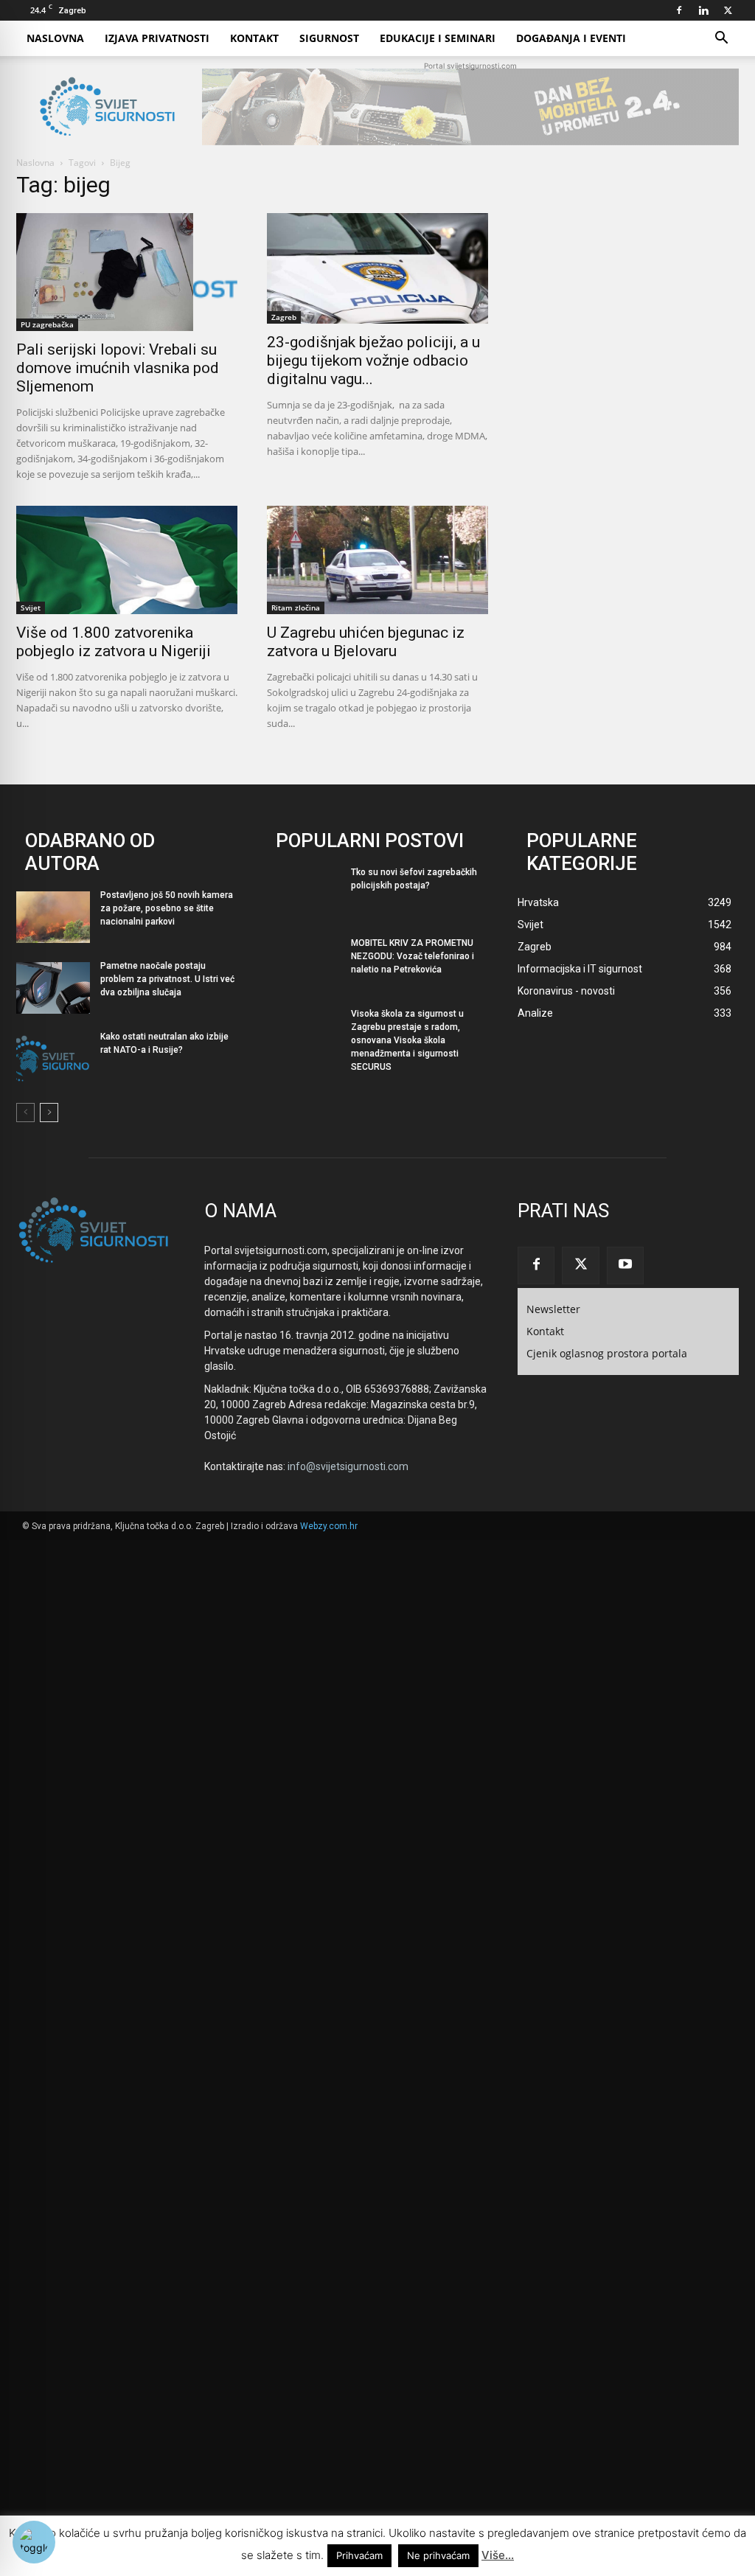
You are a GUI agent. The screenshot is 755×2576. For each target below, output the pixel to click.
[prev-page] (25, 1113)
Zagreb (284, 317)
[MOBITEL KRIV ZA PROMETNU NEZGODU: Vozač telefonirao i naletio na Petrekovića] (304, 965)
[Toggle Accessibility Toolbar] (34, 2542)
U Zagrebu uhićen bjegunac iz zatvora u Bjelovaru (366, 642)
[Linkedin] (703, 10)
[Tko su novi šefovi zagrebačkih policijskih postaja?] (304, 894)
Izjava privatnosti (157, 38)
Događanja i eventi (571, 38)
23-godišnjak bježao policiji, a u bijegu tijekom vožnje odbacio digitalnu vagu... (373, 361)
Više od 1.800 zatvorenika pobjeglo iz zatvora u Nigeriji (114, 642)
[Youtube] (625, 1265)
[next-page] (49, 1113)
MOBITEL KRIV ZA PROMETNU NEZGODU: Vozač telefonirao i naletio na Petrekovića (413, 956)
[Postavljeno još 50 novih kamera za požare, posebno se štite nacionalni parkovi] (53, 917)
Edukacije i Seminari (438, 38)
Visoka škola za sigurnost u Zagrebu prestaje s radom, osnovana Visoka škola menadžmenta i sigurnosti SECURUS (407, 1040)
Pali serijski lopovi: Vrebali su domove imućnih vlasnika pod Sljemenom (118, 368)
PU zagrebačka (47, 324)
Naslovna (55, 38)
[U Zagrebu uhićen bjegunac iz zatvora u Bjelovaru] (377, 560)
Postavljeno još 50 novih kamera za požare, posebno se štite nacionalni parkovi (167, 908)
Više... (498, 2555)
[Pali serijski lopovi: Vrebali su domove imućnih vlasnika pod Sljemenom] (127, 272)
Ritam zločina (296, 608)
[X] (728, 10)
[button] (721, 39)
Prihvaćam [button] (359, 2555)
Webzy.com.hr (329, 1526)
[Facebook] (679, 10)
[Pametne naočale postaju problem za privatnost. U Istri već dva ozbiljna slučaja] (53, 988)
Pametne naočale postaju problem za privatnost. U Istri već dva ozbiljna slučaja (167, 979)
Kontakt (254, 38)
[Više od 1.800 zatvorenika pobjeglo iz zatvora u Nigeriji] (127, 560)
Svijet (31, 608)
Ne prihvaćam (438, 2555)
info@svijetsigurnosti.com (348, 1466)
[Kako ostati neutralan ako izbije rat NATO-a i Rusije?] (53, 1059)
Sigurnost (329, 38)
